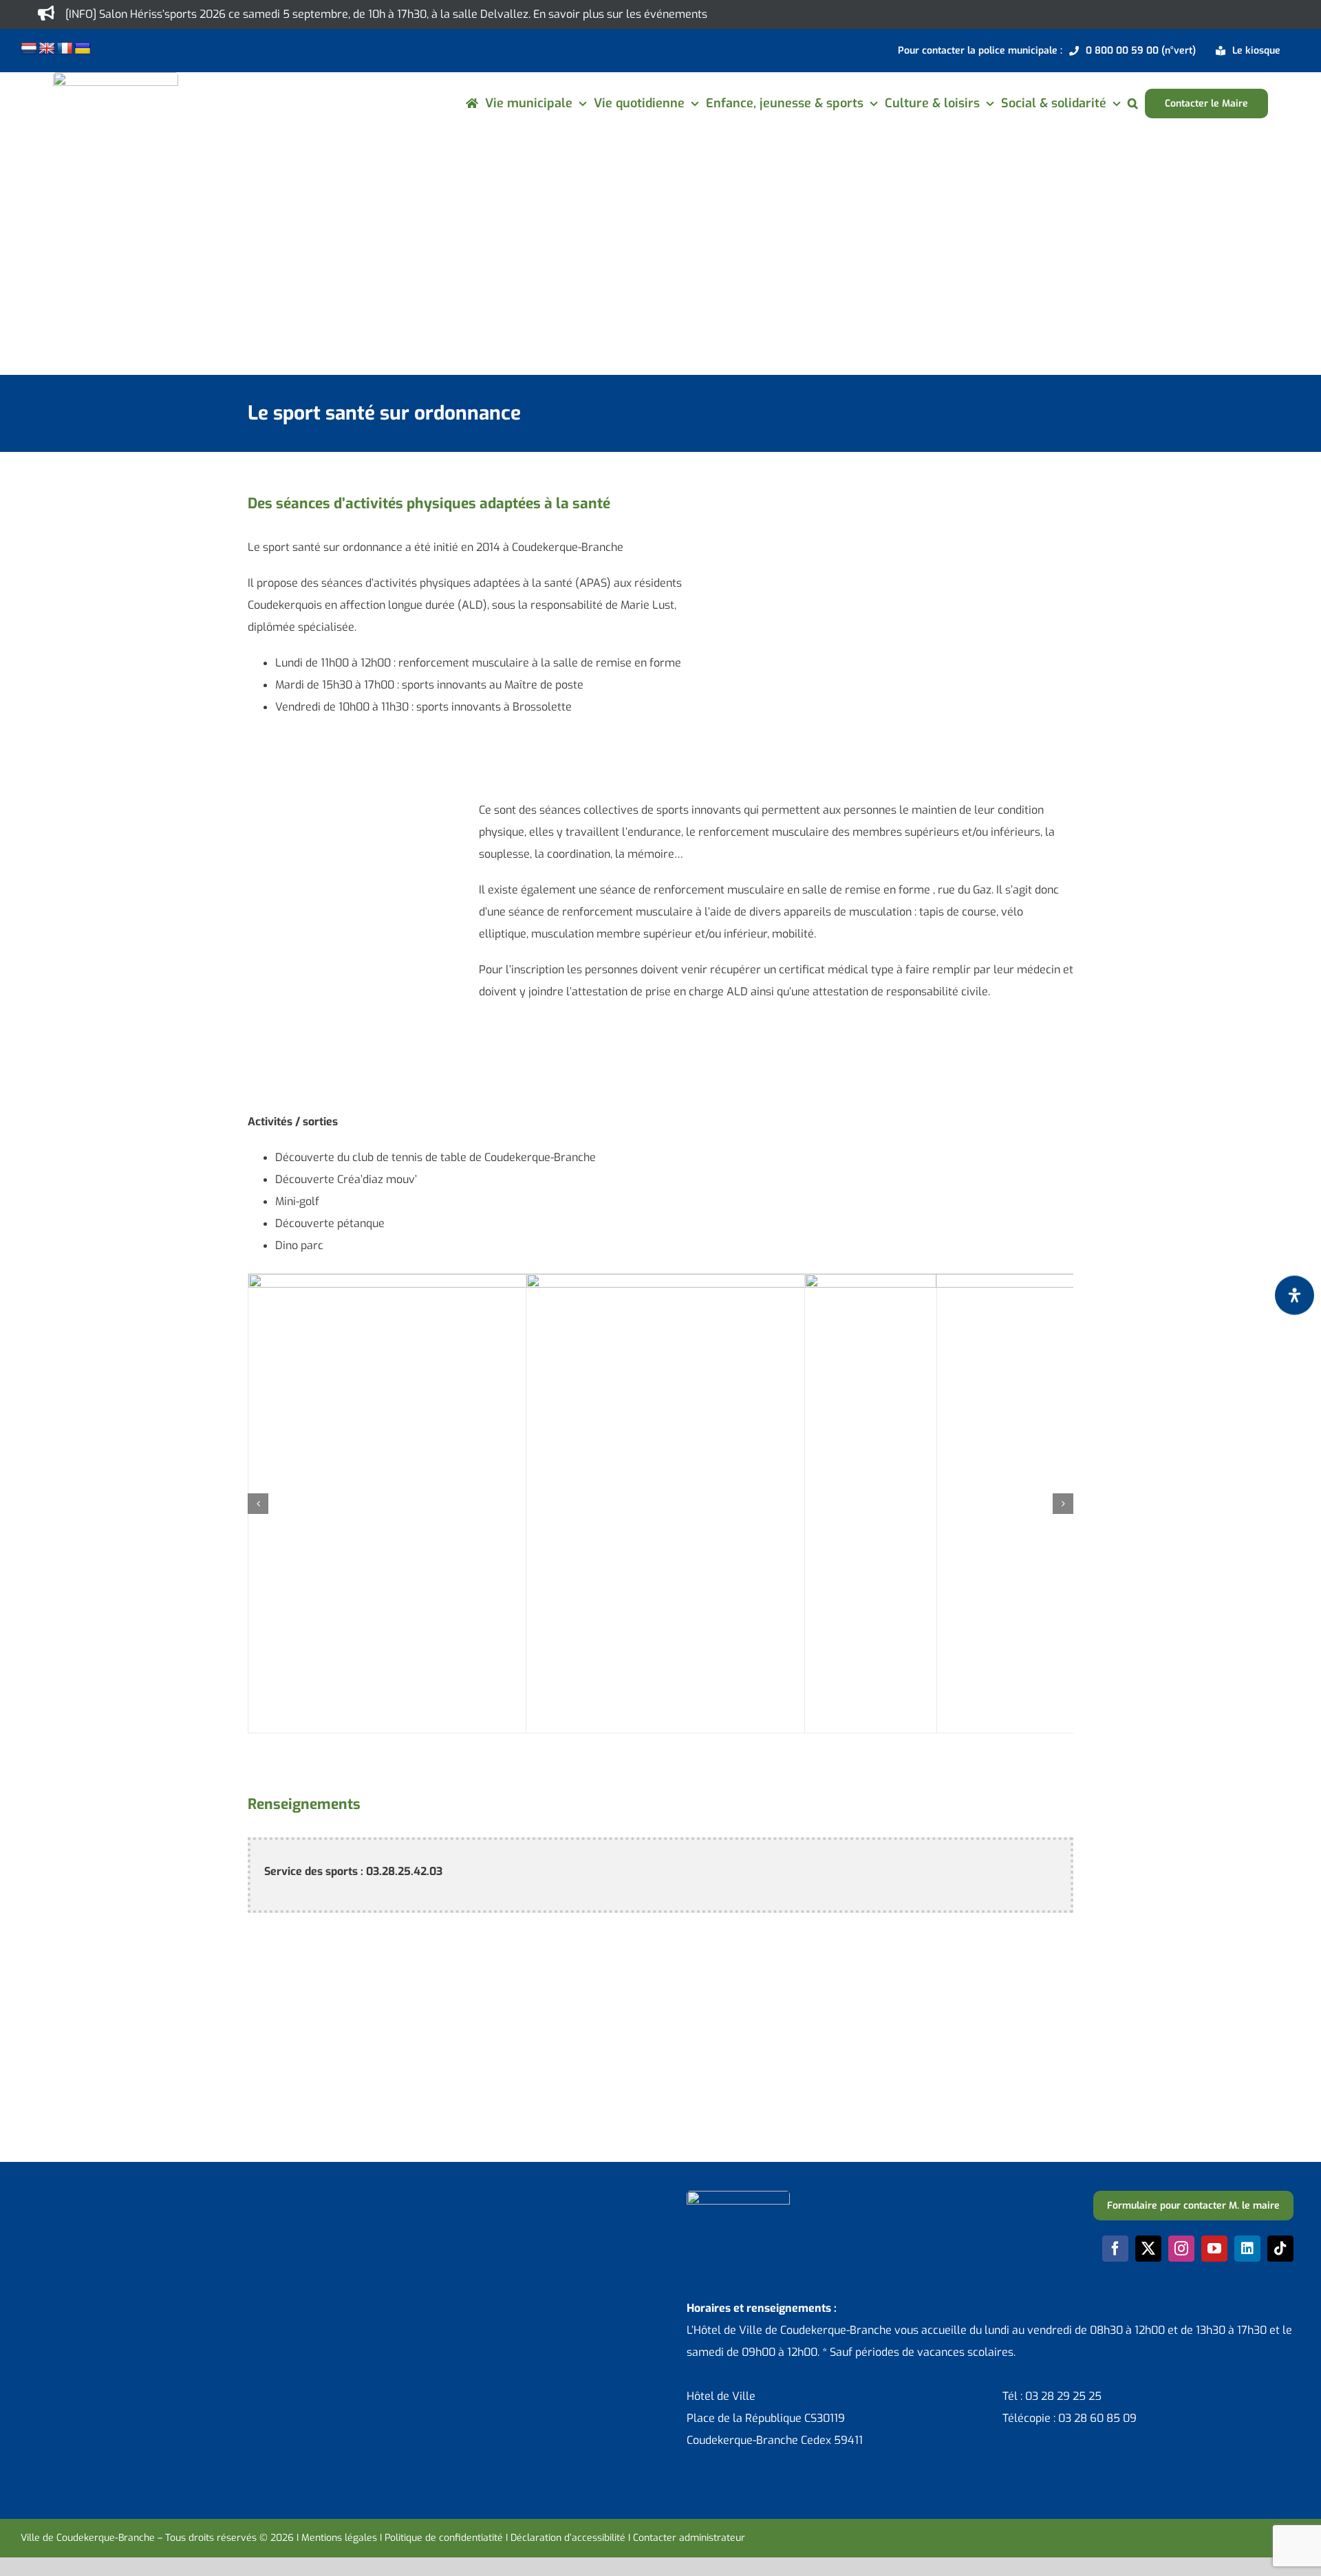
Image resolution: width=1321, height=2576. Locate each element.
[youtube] (1214, 2249)
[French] (65, 49)
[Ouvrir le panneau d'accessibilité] (1295, 1295)
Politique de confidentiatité (444, 2538)
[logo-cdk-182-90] (116, 77)
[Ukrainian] (83, 49)
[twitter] (1148, 2249)
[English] (47, 49)
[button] (1133, 104)
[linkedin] (1247, 2249)
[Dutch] (29, 49)
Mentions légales (339, 2538)
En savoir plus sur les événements (620, 14)
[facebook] (1115, 2249)
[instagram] (1181, 2249)
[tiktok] (1280, 2249)
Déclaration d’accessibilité (568, 2538)
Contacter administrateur (689, 2538)
